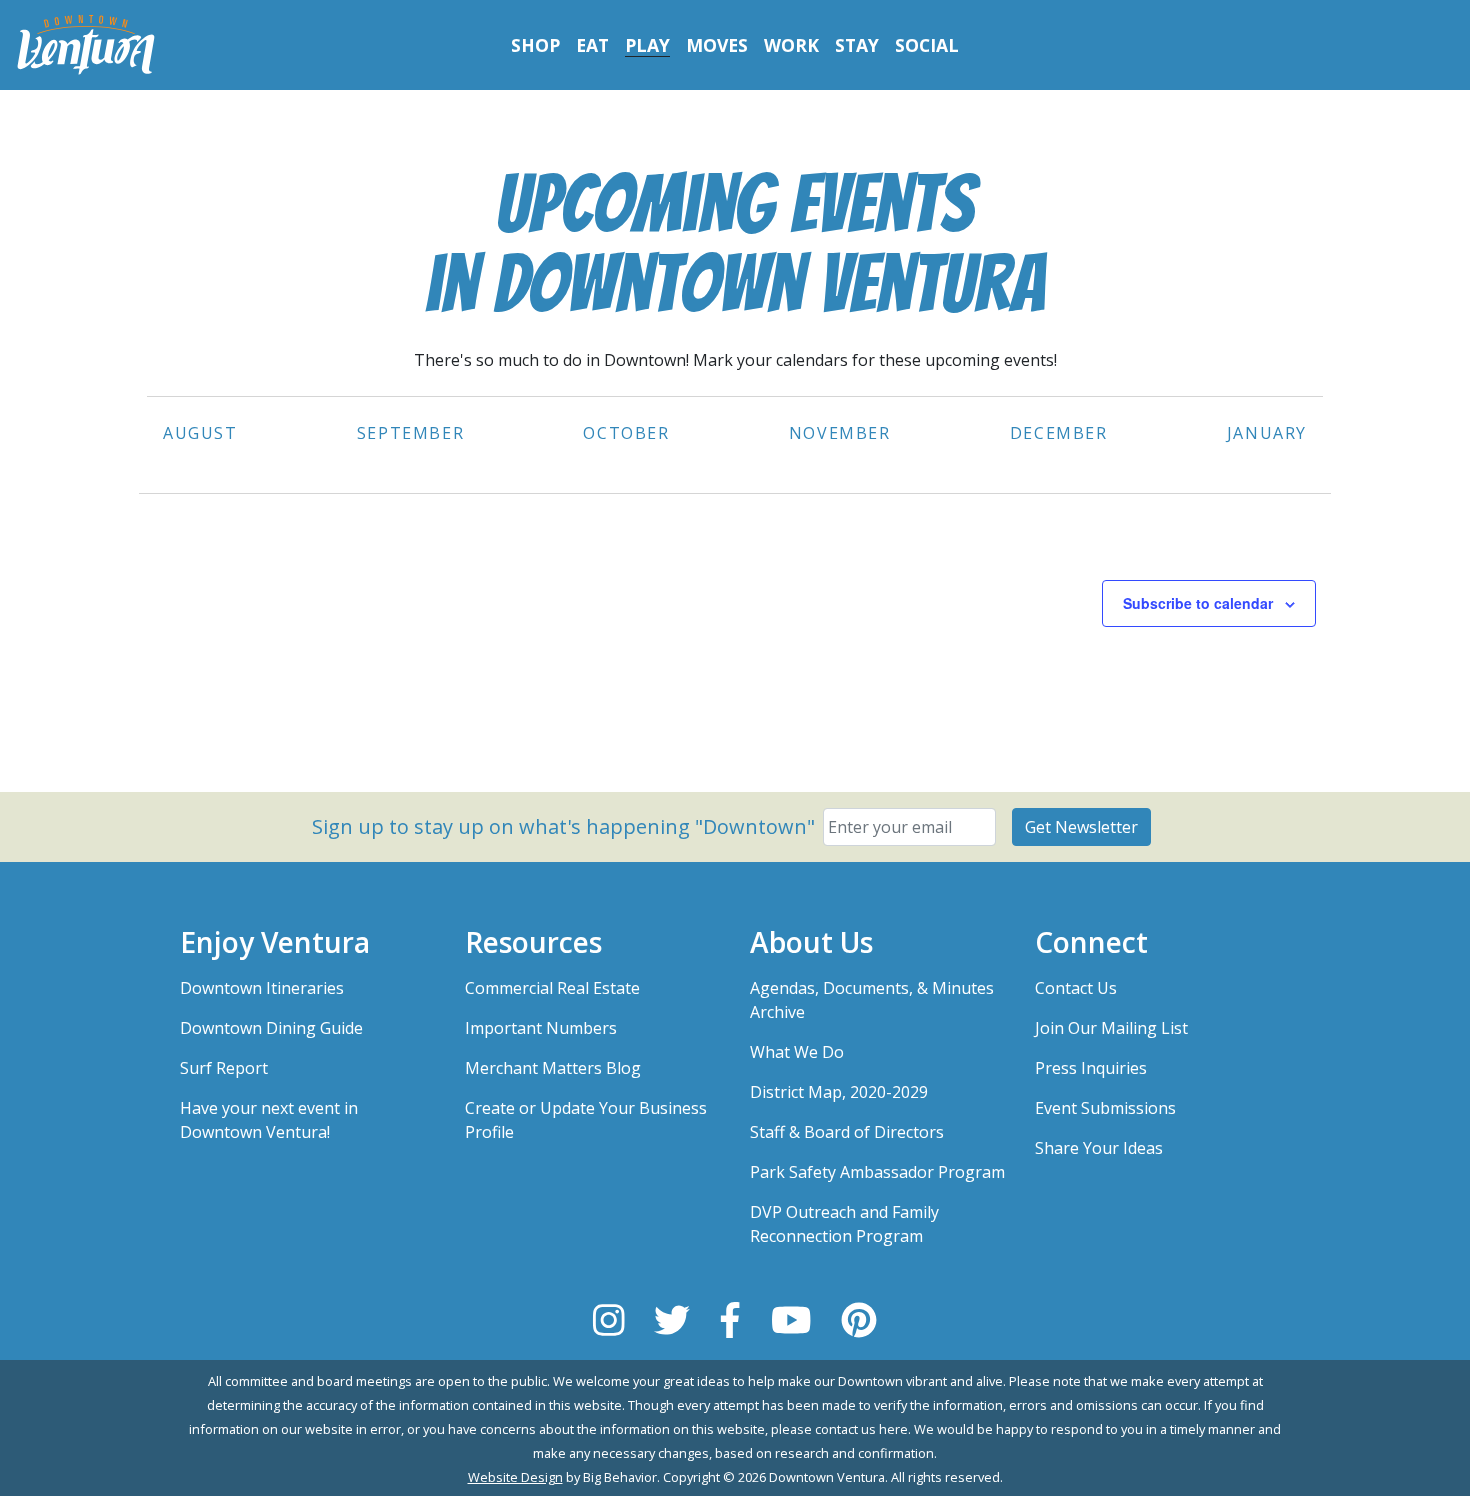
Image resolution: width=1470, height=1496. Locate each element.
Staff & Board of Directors (847, 1132)
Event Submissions (1105, 1108)
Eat (592, 45)
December (1059, 433)
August (200, 433)
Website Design (515, 1477)
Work (791, 45)
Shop (535, 45)
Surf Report (224, 1068)
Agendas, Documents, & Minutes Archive (872, 1000)
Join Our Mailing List (1111, 1028)
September (410, 433)
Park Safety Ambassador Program (877, 1172)
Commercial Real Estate (552, 988)
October (626, 433)
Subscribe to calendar (1198, 603)
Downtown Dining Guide (271, 1028)
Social (927, 45)
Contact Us (1076, 988)
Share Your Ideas (1099, 1148)
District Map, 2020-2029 (839, 1092)
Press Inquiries (1091, 1068)
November (840, 433)
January (1267, 433)
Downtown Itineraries (262, 988)
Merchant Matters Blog (553, 1068)
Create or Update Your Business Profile (586, 1120)
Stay (857, 45)
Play (647, 45)
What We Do (797, 1052)
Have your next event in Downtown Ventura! (269, 1120)
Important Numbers (541, 1028)
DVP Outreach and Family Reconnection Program (844, 1224)
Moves (717, 45)
